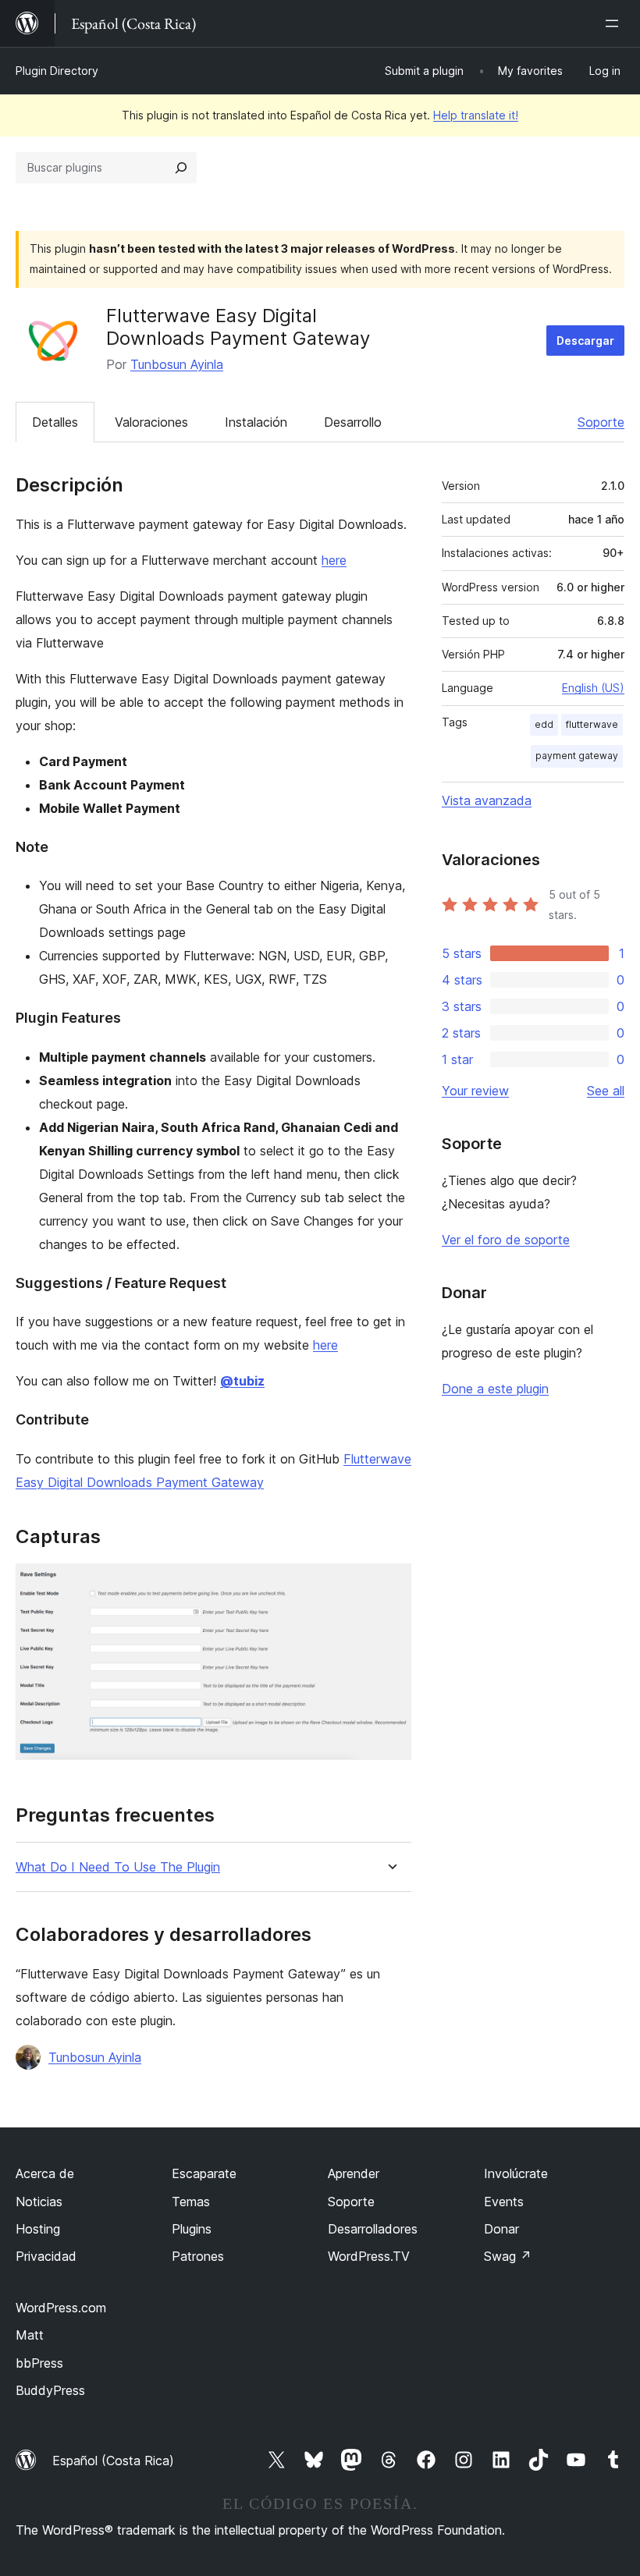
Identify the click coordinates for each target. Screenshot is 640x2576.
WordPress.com (61, 2308)
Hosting (38, 2229)
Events (504, 2202)
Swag (508, 2256)
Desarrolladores (373, 2229)
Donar (501, 2229)
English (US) (593, 688)
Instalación (256, 422)
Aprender (354, 2173)
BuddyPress (50, 2390)
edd (544, 724)
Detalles (55, 422)
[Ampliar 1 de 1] (390, 1584)
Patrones (198, 2256)
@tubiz (242, 1381)
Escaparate (204, 2173)
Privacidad (46, 2256)
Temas (191, 2202)
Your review (475, 1091)
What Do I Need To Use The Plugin (118, 1867)
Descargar (585, 341)
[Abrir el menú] (615, 23)
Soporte (601, 422)
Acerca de (45, 2173)
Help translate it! (476, 115)
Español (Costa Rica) (113, 2461)
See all (606, 1091)
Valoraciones (151, 422)
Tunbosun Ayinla (177, 364)
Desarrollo (353, 422)
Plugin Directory (57, 71)
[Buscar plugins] (181, 168)
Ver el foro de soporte (506, 1240)
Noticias (39, 2202)
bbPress (39, 2363)
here (334, 560)
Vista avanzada (487, 800)
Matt (30, 2335)
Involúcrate (516, 2173)
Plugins (192, 2229)
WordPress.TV (369, 2256)
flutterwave (592, 724)
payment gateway (577, 756)
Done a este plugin (495, 1389)
